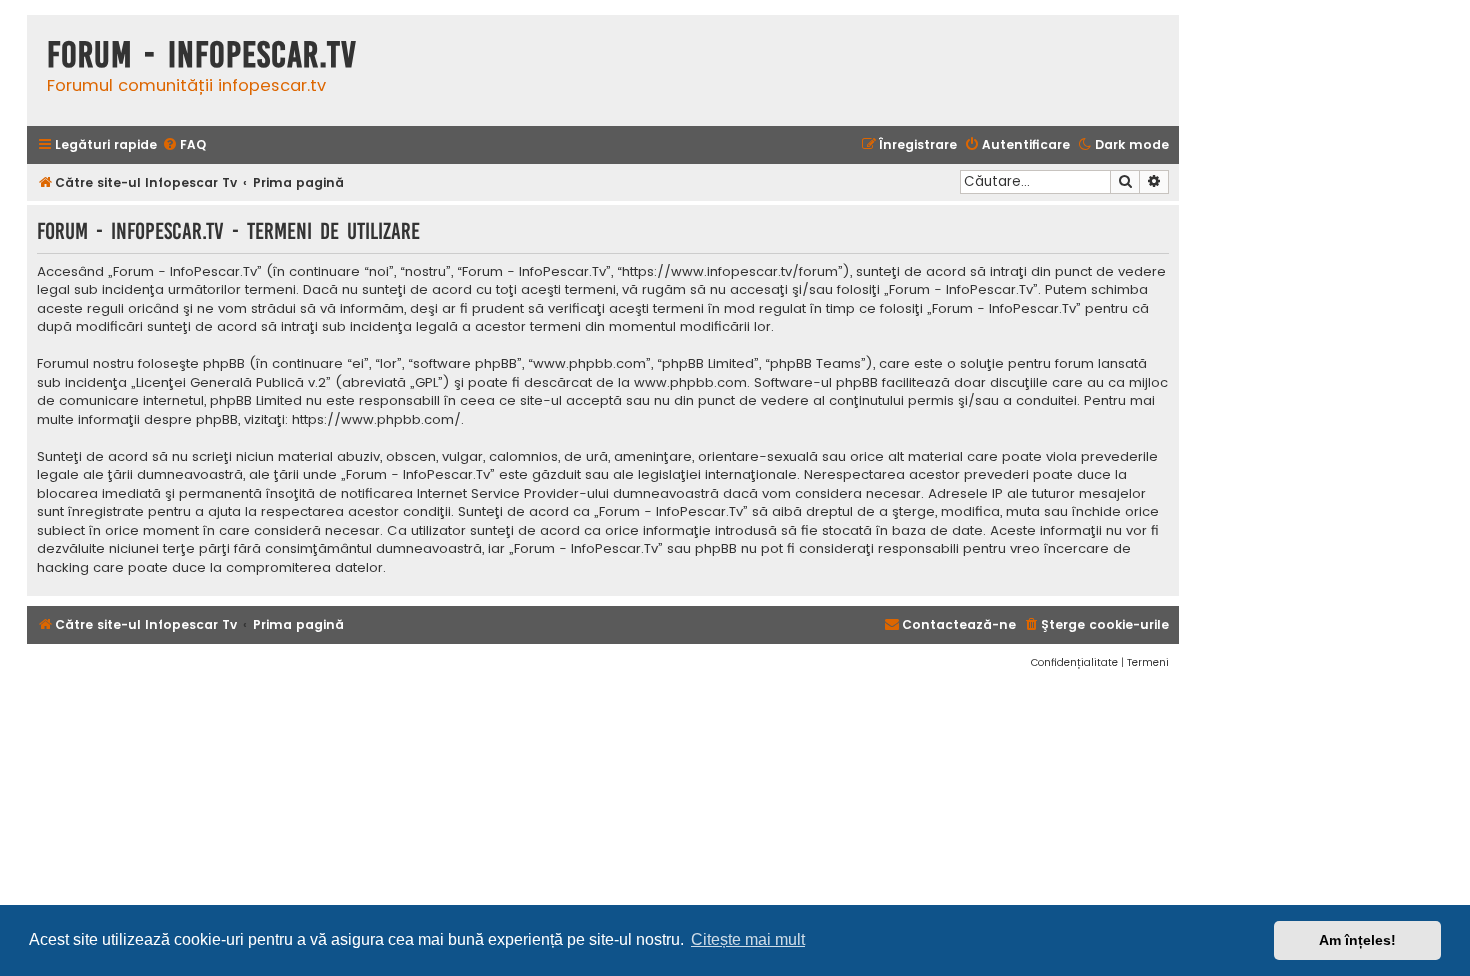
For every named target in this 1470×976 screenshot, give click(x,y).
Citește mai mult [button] (748, 939)
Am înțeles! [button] (1357, 940)
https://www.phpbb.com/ (376, 420)
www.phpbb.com (690, 383)
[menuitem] (184, 145)
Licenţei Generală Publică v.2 (231, 383)
